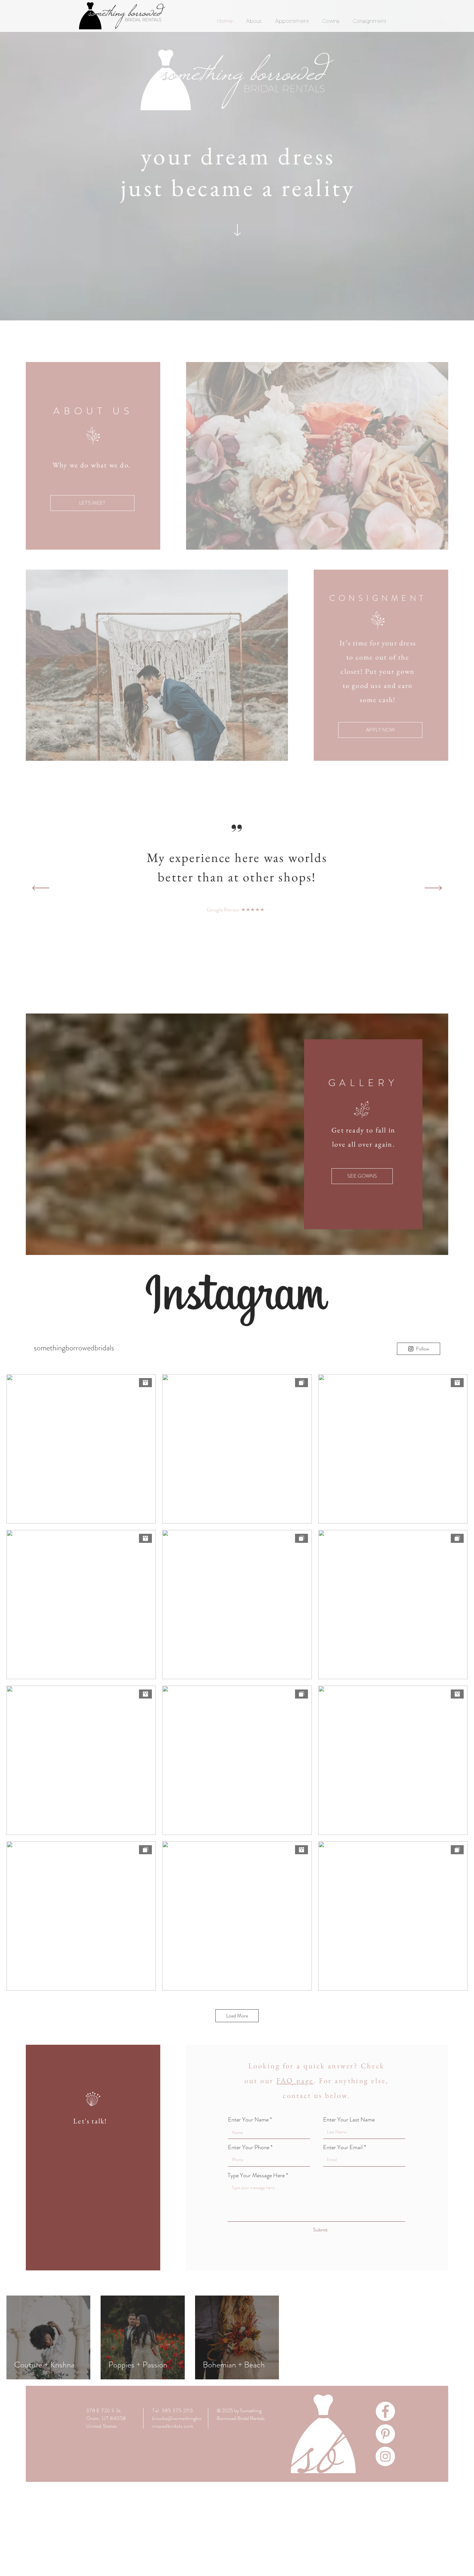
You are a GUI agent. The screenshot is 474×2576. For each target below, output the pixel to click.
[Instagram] (385, 2456)
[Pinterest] (385, 2434)
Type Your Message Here (256, 2175)
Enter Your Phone (249, 2147)
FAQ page (295, 2081)
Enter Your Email (343, 2147)
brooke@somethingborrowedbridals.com (177, 2422)
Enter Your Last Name (349, 2120)
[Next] (433, 888)
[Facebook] (385, 2411)
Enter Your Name (248, 2120)
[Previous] (41, 888)
